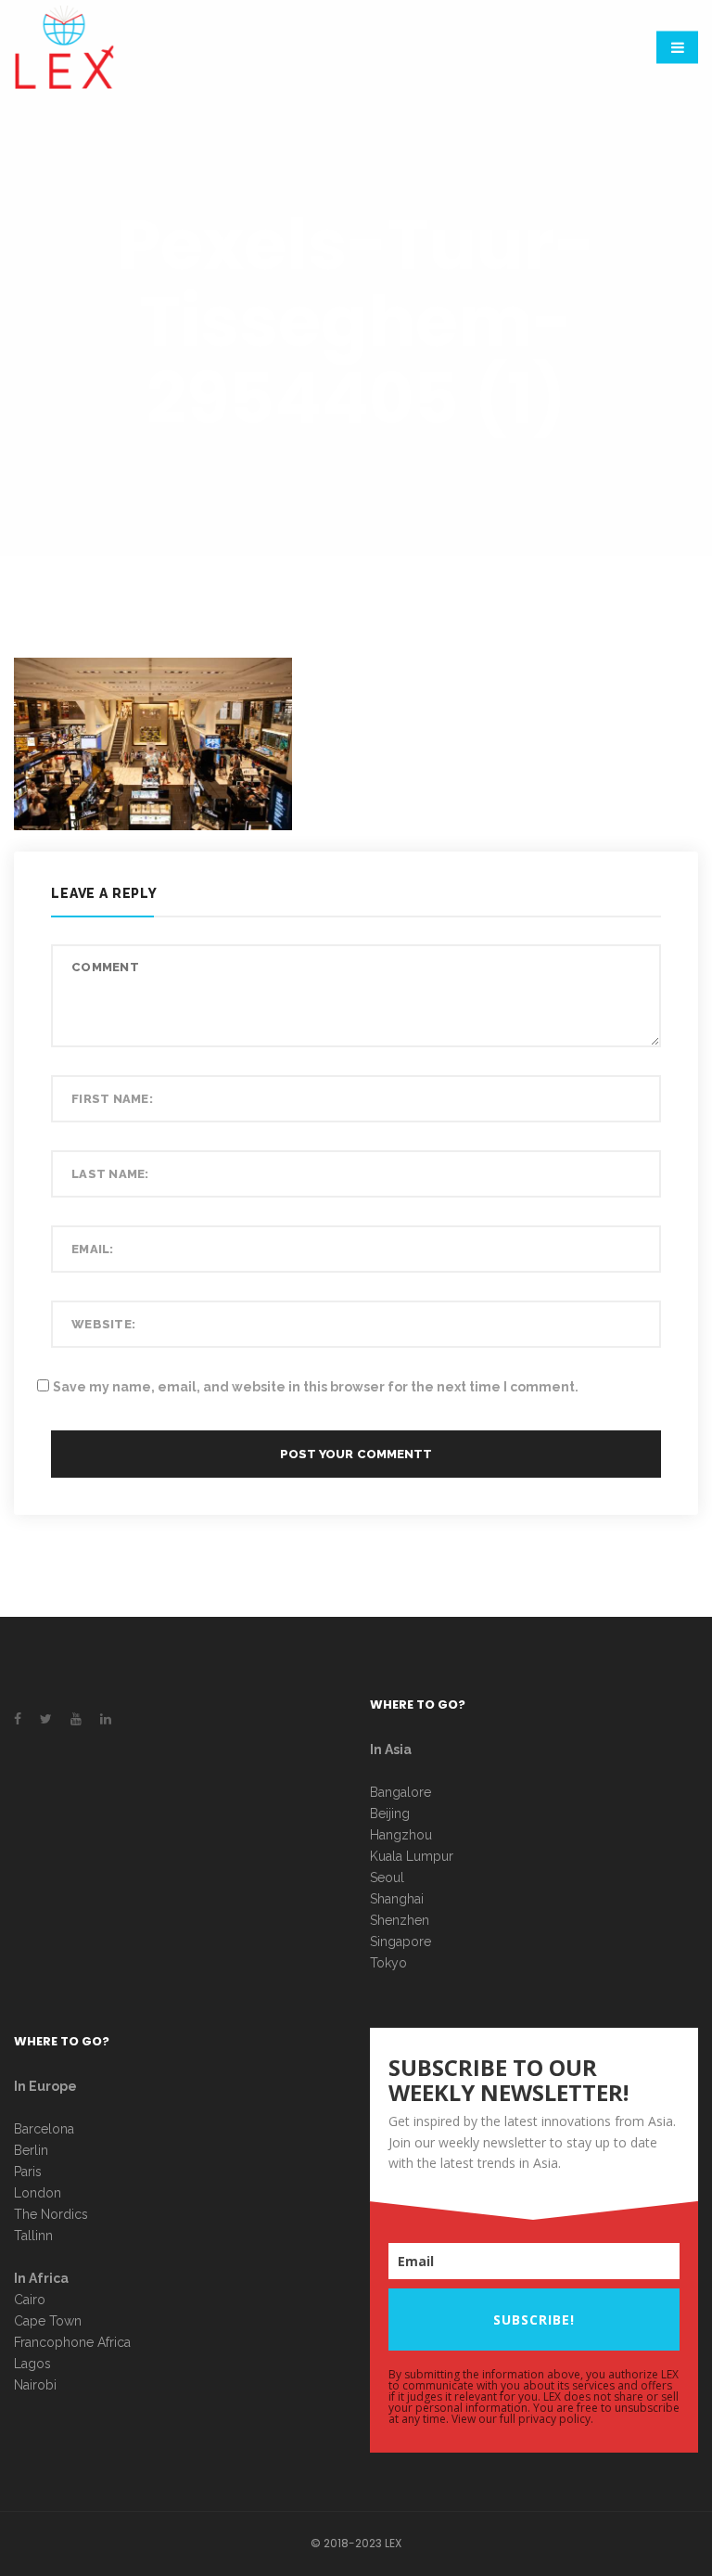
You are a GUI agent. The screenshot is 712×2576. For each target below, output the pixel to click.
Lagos (32, 2364)
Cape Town (50, 2321)
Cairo (30, 2300)
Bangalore (400, 1792)
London (38, 2193)
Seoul (387, 1878)
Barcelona (44, 2129)
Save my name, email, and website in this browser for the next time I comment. (316, 1387)
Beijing (390, 1813)
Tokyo (388, 1963)
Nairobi (35, 2385)
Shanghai (397, 1899)
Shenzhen (400, 1920)
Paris (28, 2172)
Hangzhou (401, 1835)
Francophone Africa (72, 2342)
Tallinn (33, 2236)
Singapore (400, 1942)
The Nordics (51, 2214)
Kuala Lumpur (412, 1856)
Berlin (31, 2150)
